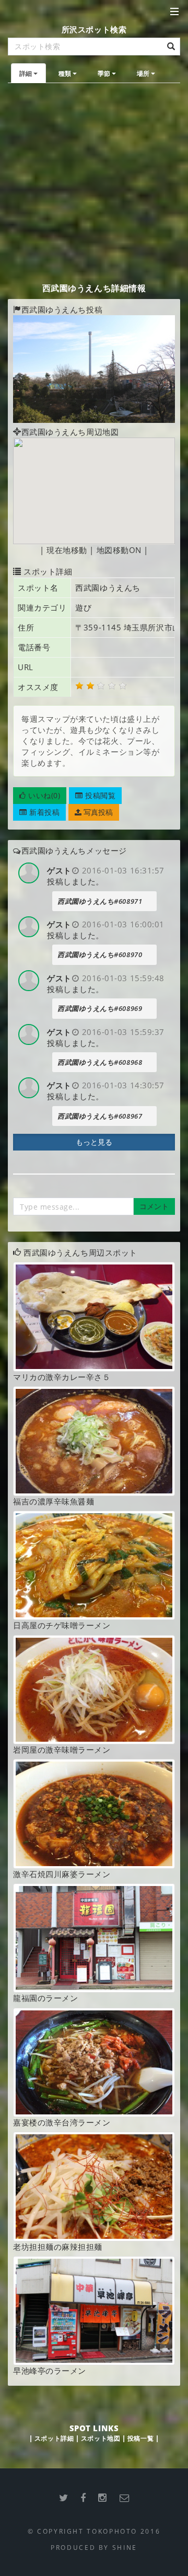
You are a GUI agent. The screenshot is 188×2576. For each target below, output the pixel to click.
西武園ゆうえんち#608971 (100, 901)
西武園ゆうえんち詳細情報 (94, 288)
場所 (143, 73)
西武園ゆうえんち (108, 588)
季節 (104, 73)
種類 (65, 73)
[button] (40, 796)
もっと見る (94, 1142)
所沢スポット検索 (94, 29)
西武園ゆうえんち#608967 (100, 1116)
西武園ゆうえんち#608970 (100, 954)
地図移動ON (119, 550)
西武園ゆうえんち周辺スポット (80, 1252)
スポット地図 (101, 2438)
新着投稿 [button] (44, 812)
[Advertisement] (94, 182)
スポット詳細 (54, 2438)
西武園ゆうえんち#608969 (100, 1008)
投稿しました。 (75, 881)
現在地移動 (67, 550)
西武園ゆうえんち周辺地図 (70, 432)
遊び (83, 607)
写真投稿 (97, 812)
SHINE (125, 2547)
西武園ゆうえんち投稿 (62, 309)
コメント (154, 1206)
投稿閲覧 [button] (99, 795)
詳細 (26, 73)
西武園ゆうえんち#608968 (100, 1062)
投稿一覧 (140, 2438)
